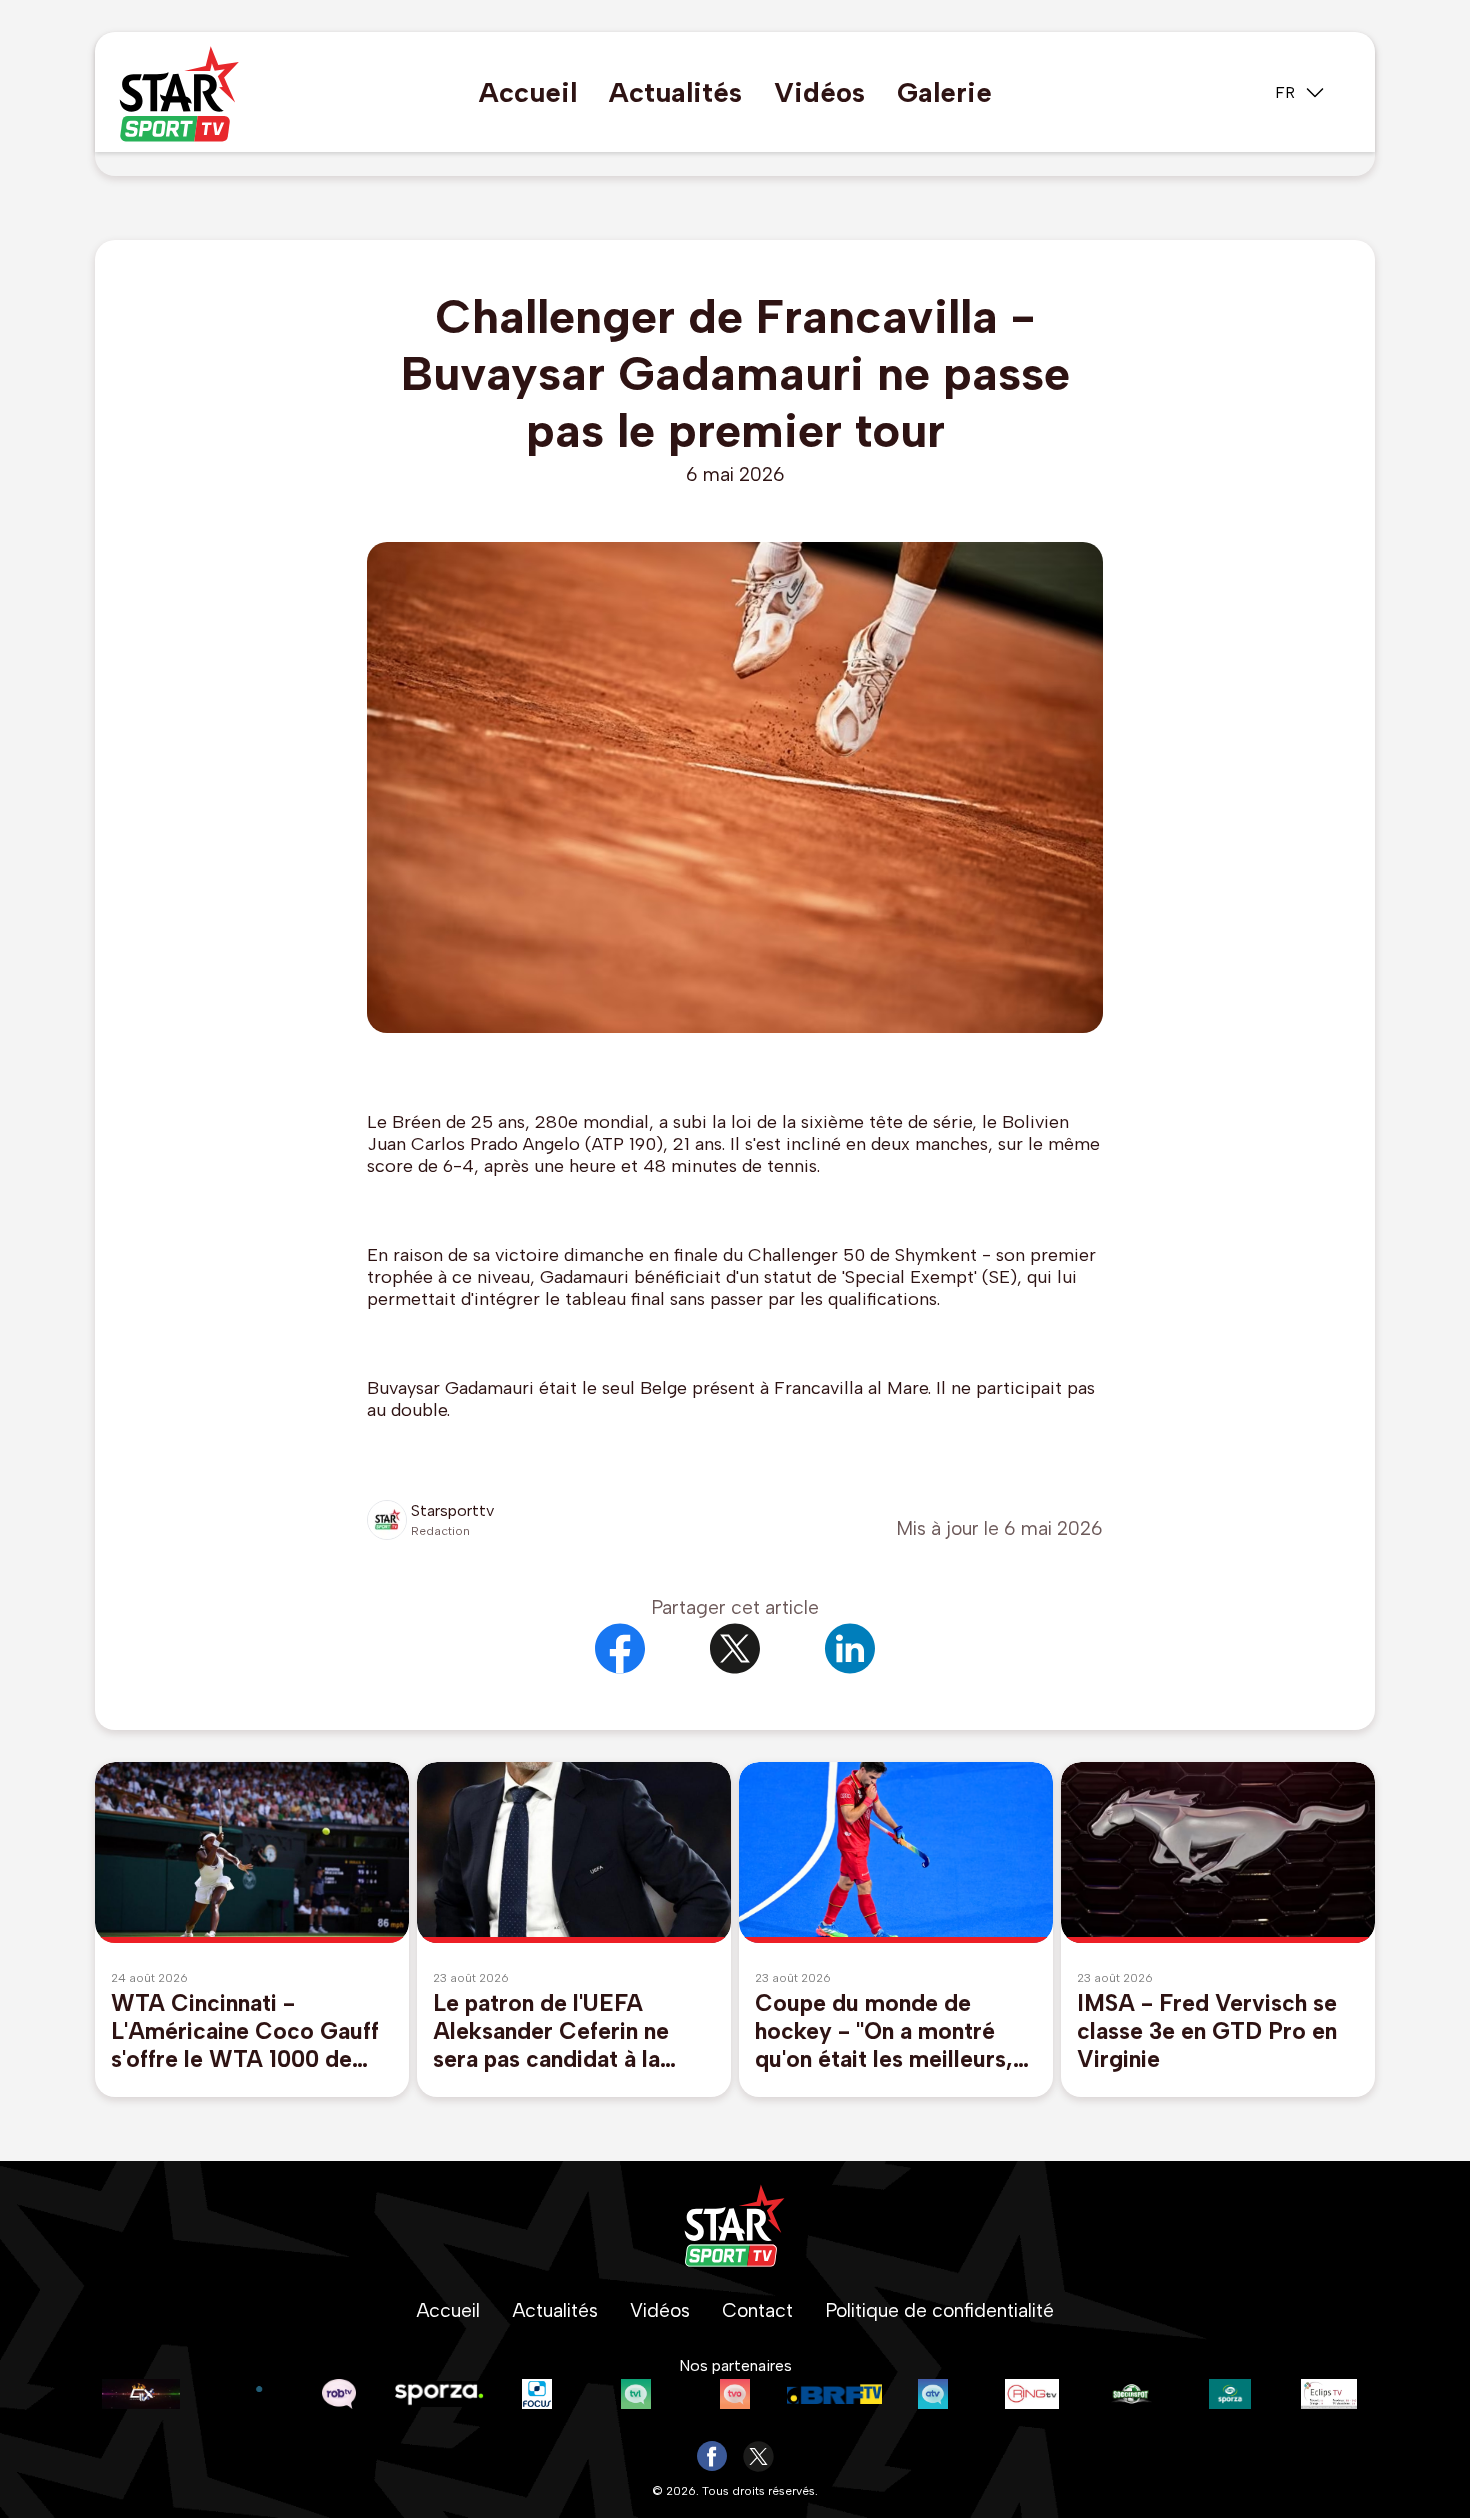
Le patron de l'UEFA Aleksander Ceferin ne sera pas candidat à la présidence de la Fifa (551, 2031)
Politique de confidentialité (939, 2310)
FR (1285, 92)
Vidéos (819, 92)
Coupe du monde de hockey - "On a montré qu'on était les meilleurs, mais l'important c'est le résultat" (884, 2031)
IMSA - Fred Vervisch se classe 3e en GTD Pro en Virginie (1207, 2031)
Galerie (944, 92)
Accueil (528, 92)
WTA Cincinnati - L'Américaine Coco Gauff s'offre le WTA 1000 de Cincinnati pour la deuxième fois (245, 2031)
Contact (757, 2310)
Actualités (675, 92)
